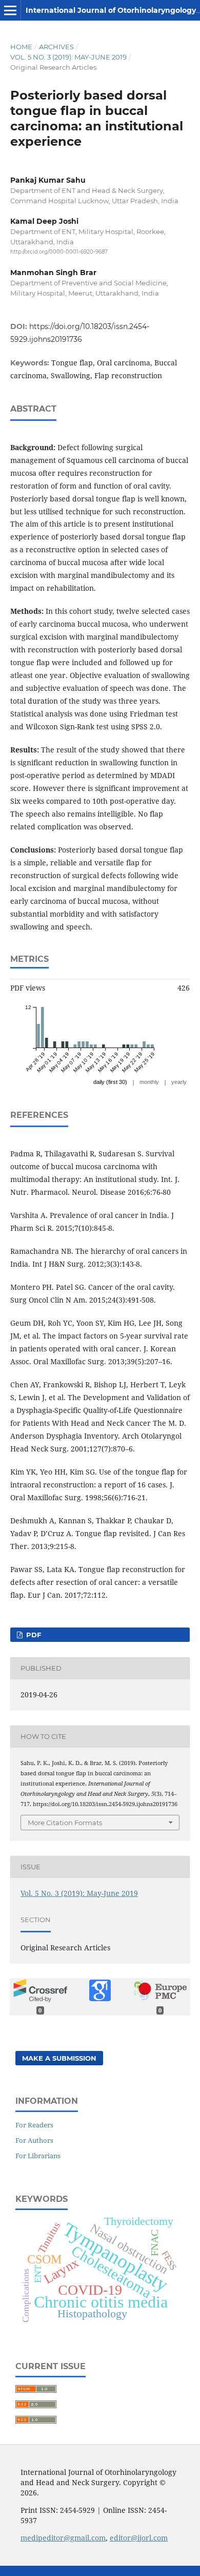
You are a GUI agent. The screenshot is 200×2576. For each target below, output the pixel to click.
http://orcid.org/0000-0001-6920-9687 (59, 252)
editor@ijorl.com (139, 2538)
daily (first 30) (110, 1082)
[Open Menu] (10, 10)
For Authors (34, 2140)
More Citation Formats (65, 1823)
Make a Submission (59, 2058)
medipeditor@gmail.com (63, 2538)
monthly (149, 1082)
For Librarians (38, 2156)
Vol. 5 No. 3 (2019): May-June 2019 (68, 57)
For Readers (34, 2125)
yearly (179, 1082)
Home (21, 47)
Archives (56, 47)
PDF (33, 1635)
